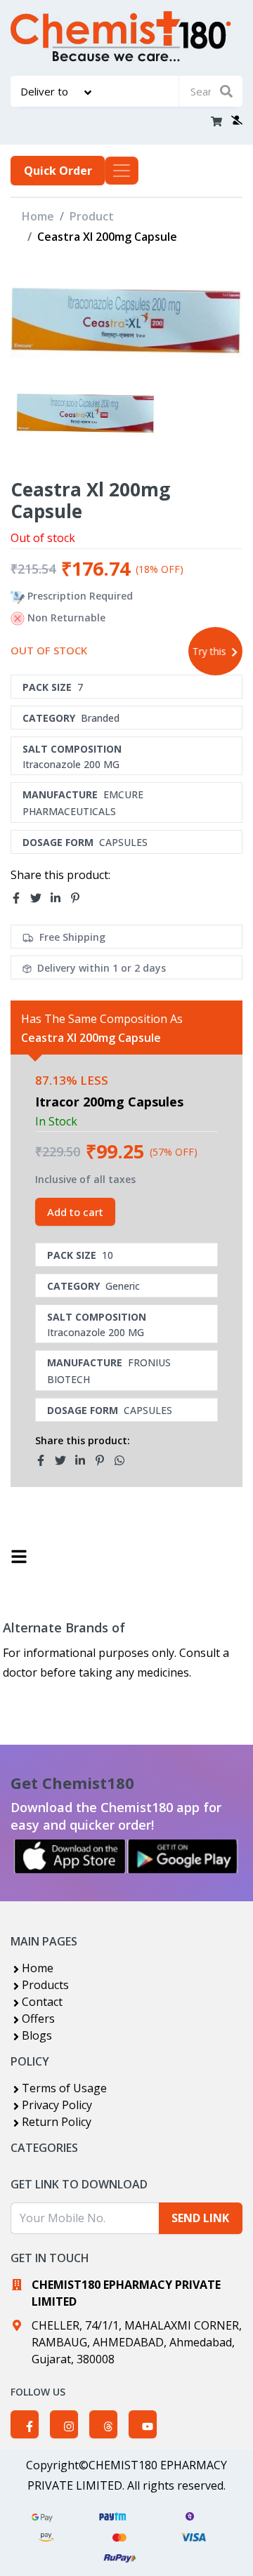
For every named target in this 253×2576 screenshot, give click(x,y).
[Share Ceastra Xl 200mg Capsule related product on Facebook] (45, 1460)
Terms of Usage (64, 2088)
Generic (123, 1286)
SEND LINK (200, 2218)
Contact (42, 2002)
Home (38, 216)
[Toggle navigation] (122, 171)
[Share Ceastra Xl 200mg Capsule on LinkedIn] (60, 898)
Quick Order (58, 171)
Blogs (37, 2035)
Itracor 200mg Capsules (109, 1102)
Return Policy (57, 2122)
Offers (38, 2019)
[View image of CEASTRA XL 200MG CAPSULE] (86, 413)
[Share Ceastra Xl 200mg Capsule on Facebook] (20, 898)
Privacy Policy (57, 2105)
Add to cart (75, 1212)
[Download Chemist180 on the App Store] (70, 1856)
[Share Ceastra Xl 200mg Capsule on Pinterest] (79, 898)
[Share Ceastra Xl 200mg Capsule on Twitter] (40, 898)
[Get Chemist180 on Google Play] (183, 1856)
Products (45, 1985)
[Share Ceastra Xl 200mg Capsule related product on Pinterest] (104, 1460)
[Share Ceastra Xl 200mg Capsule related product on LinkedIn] (84, 1460)
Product (92, 216)
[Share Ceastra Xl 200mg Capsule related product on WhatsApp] (124, 1460)
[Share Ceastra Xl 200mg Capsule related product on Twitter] (65, 1460)
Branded (100, 718)
